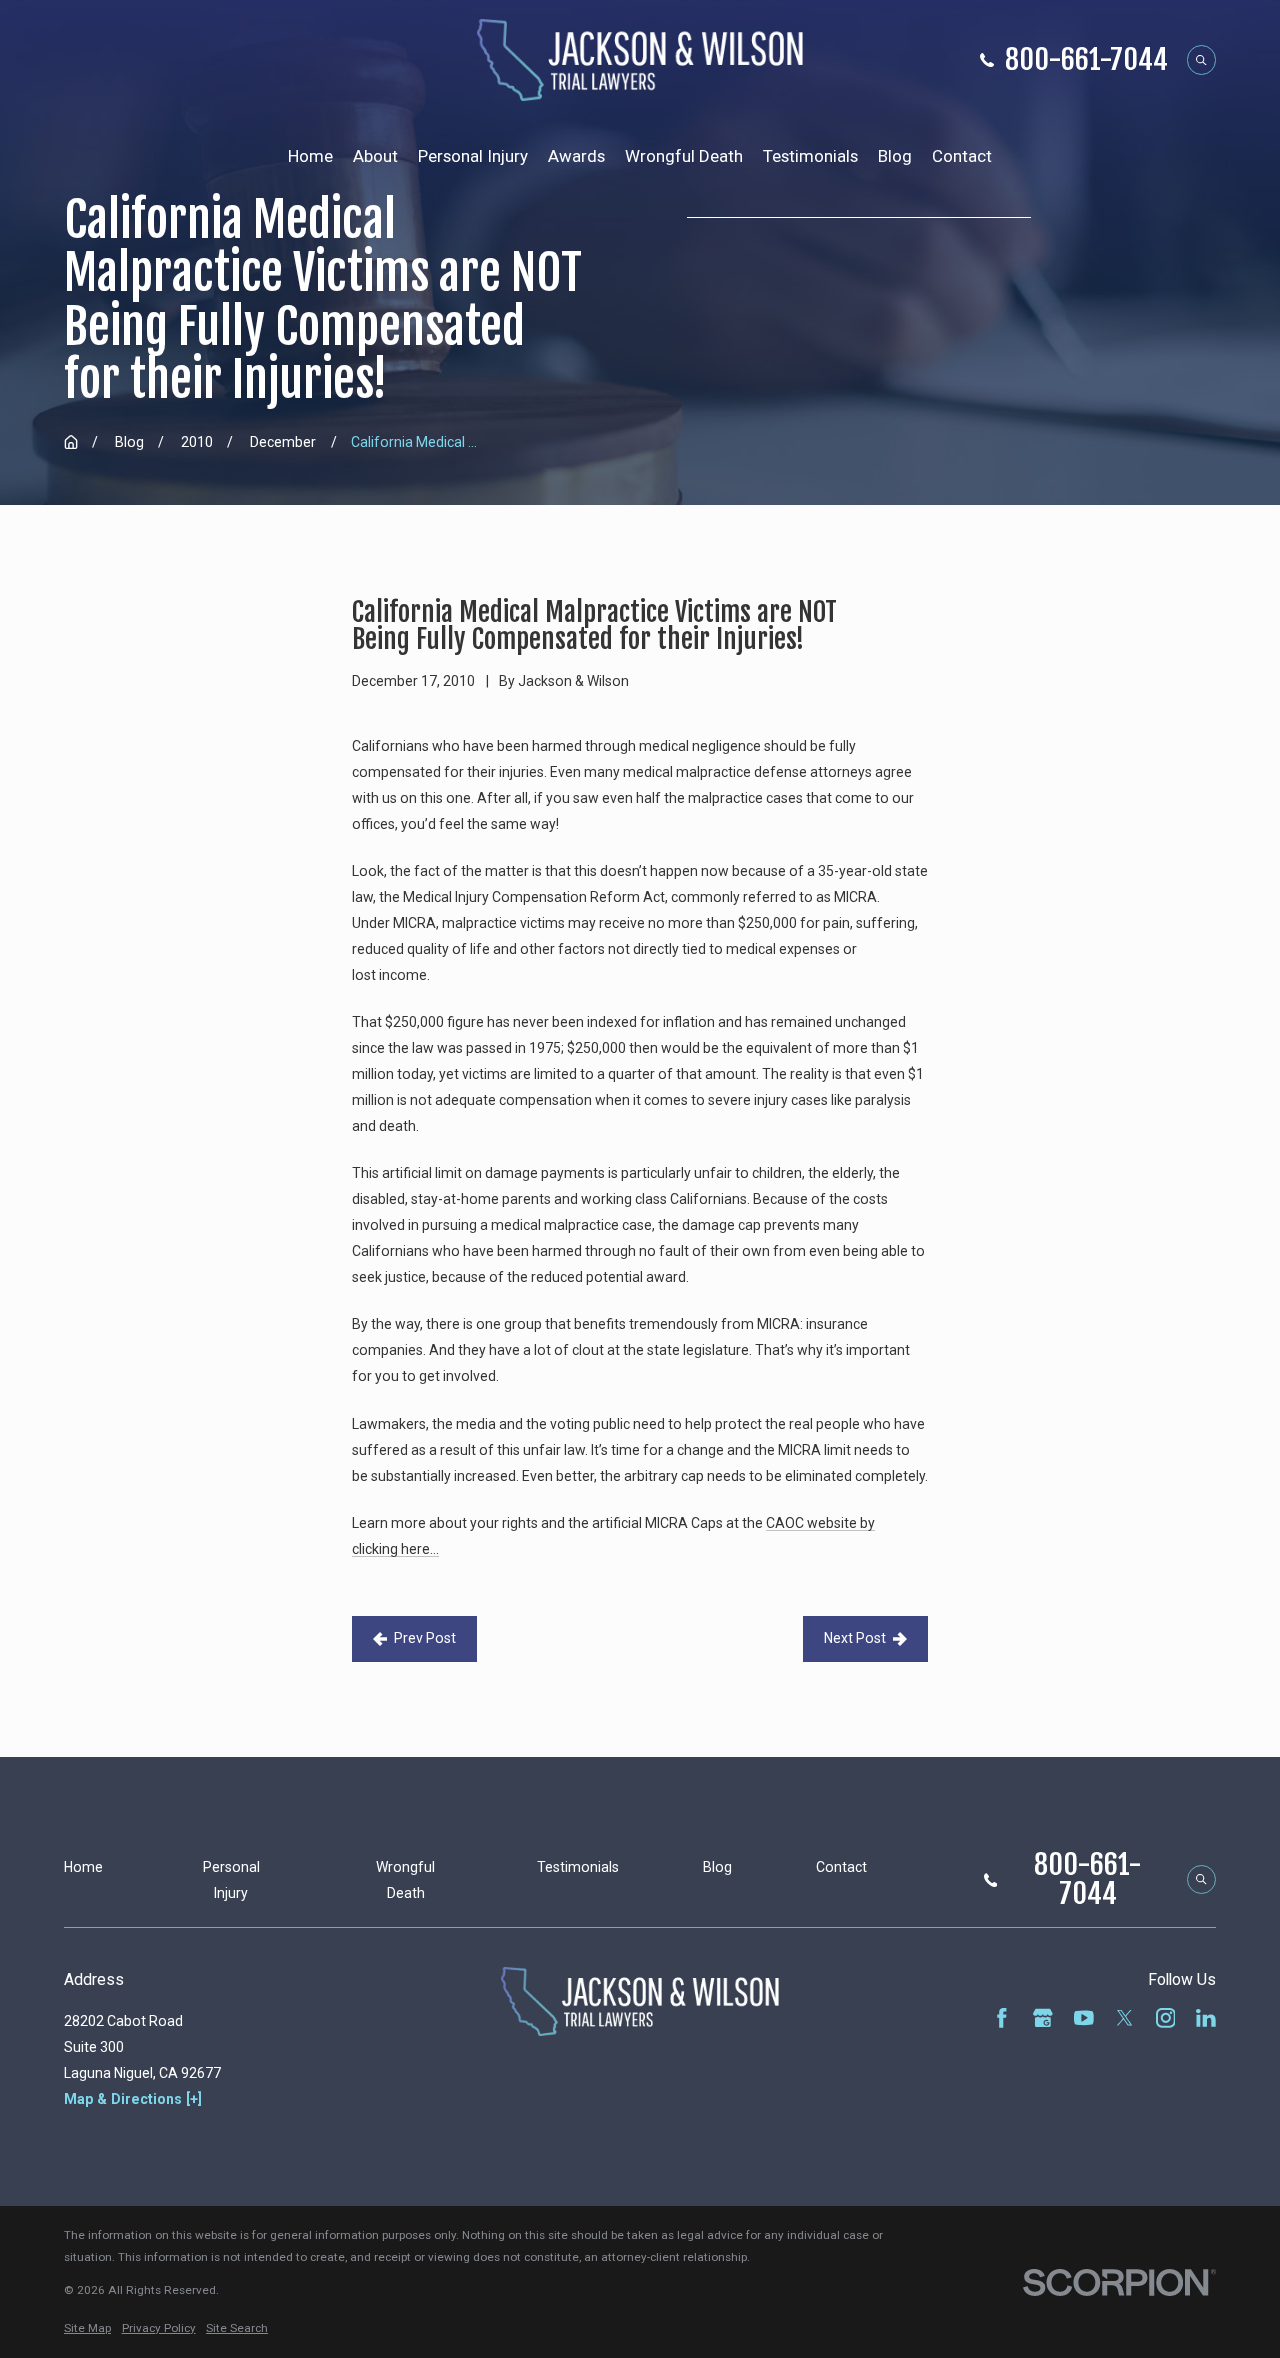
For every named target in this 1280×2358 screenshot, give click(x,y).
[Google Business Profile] (1043, 2018)
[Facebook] (1002, 2018)
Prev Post (425, 1638)
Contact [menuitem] (962, 156)
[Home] (640, 60)
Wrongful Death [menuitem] (684, 156)
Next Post (855, 1638)
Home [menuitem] (310, 156)
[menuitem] (87, 2329)
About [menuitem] (375, 156)
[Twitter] (1125, 2018)
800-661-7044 (1086, 60)
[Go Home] (71, 442)
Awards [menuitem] (576, 156)
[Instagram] (1166, 2018)
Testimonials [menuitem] (810, 156)
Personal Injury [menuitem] (473, 156)
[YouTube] (1084, 2018)
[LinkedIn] (1206, 2018)
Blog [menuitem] (895, 156)
